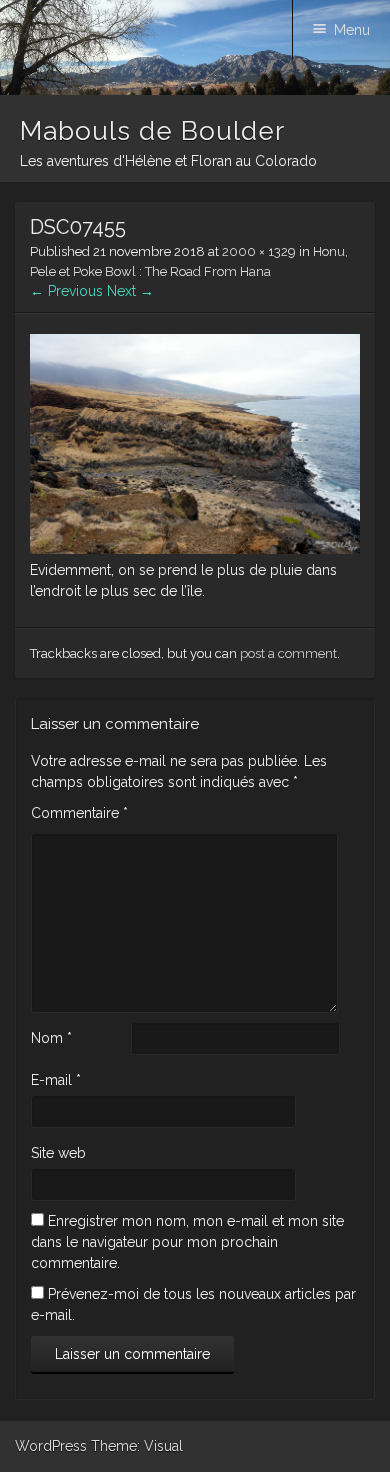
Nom (51, 1038)
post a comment (288, 653)
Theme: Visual (137, 1446)
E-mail (56, 1080)
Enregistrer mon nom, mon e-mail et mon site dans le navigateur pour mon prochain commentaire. (187, 1242)
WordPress (51, 1446)
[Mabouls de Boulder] (195, 90)
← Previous (66, 291)
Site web (58, 1153)
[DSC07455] (195, 549)
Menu (352, 30)
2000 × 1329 (259, 251)
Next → (130, 291)
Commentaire (79, 813)
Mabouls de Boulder (152, 131)
